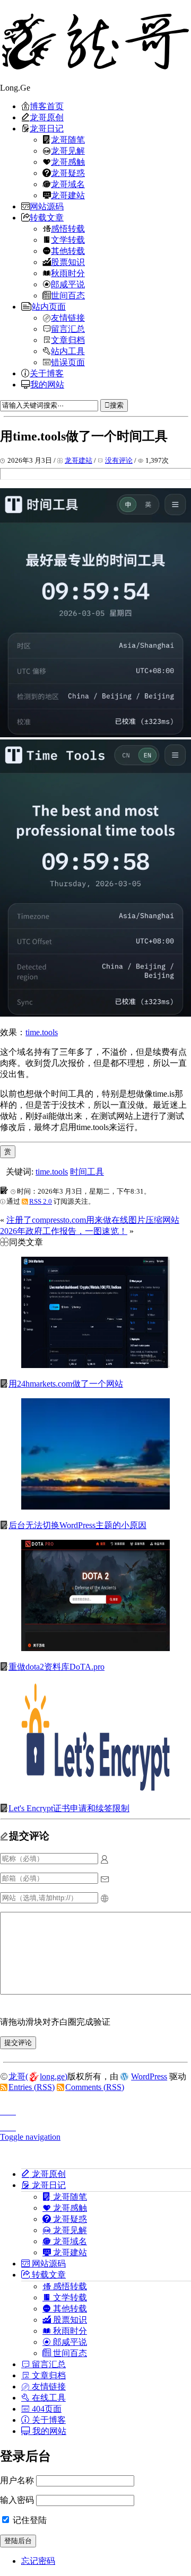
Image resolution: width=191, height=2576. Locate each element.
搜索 (117, 405)
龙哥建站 (68, 195)
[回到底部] (95, 2124)
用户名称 (17, 2480)
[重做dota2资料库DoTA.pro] (95, 1648)
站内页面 (49, 306)
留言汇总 (68, 329)
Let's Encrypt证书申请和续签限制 (69, 1808)
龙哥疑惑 (68, 173)
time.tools (42, 1032)
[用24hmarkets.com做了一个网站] (95, 1365)
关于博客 (47, 373)
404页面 (46, 2409)
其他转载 (68, 251)
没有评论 (119, 460)
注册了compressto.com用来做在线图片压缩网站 (93, 1220)
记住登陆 (29, 2520)
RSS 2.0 (41, 1201)
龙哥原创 (47, 117)
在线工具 (48, 2397)
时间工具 (87, 1172)
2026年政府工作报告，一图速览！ (64, 1231)
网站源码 (47, 206)
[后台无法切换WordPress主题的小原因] (95, 1507)
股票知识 (68, 262)
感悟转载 (68, 228)
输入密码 (17, 2500)
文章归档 (68, 340)
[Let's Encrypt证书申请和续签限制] (95, 1790)
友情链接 (68, 317)
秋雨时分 (68, 273)
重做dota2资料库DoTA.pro (57, 1667)
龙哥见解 (68, 151)
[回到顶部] (95, 2109)
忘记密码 (38, 2561)
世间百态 (68, 295)
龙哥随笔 (68, 139)
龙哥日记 (47, 128)
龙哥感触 (68, 162)
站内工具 (68, 351)
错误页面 (68, 362)
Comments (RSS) (95, 2087)
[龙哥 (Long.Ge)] (95, 41)
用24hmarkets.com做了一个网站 (66, 1384)
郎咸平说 (68, 284)
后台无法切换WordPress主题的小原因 (77, 1525)
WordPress (149, 2076)
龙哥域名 (68, 184)
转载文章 (47, 217)
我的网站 (47, 384)
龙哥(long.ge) (38, 2076)
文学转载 (68, 240)
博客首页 (47, 106)
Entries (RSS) (32, 2087)
